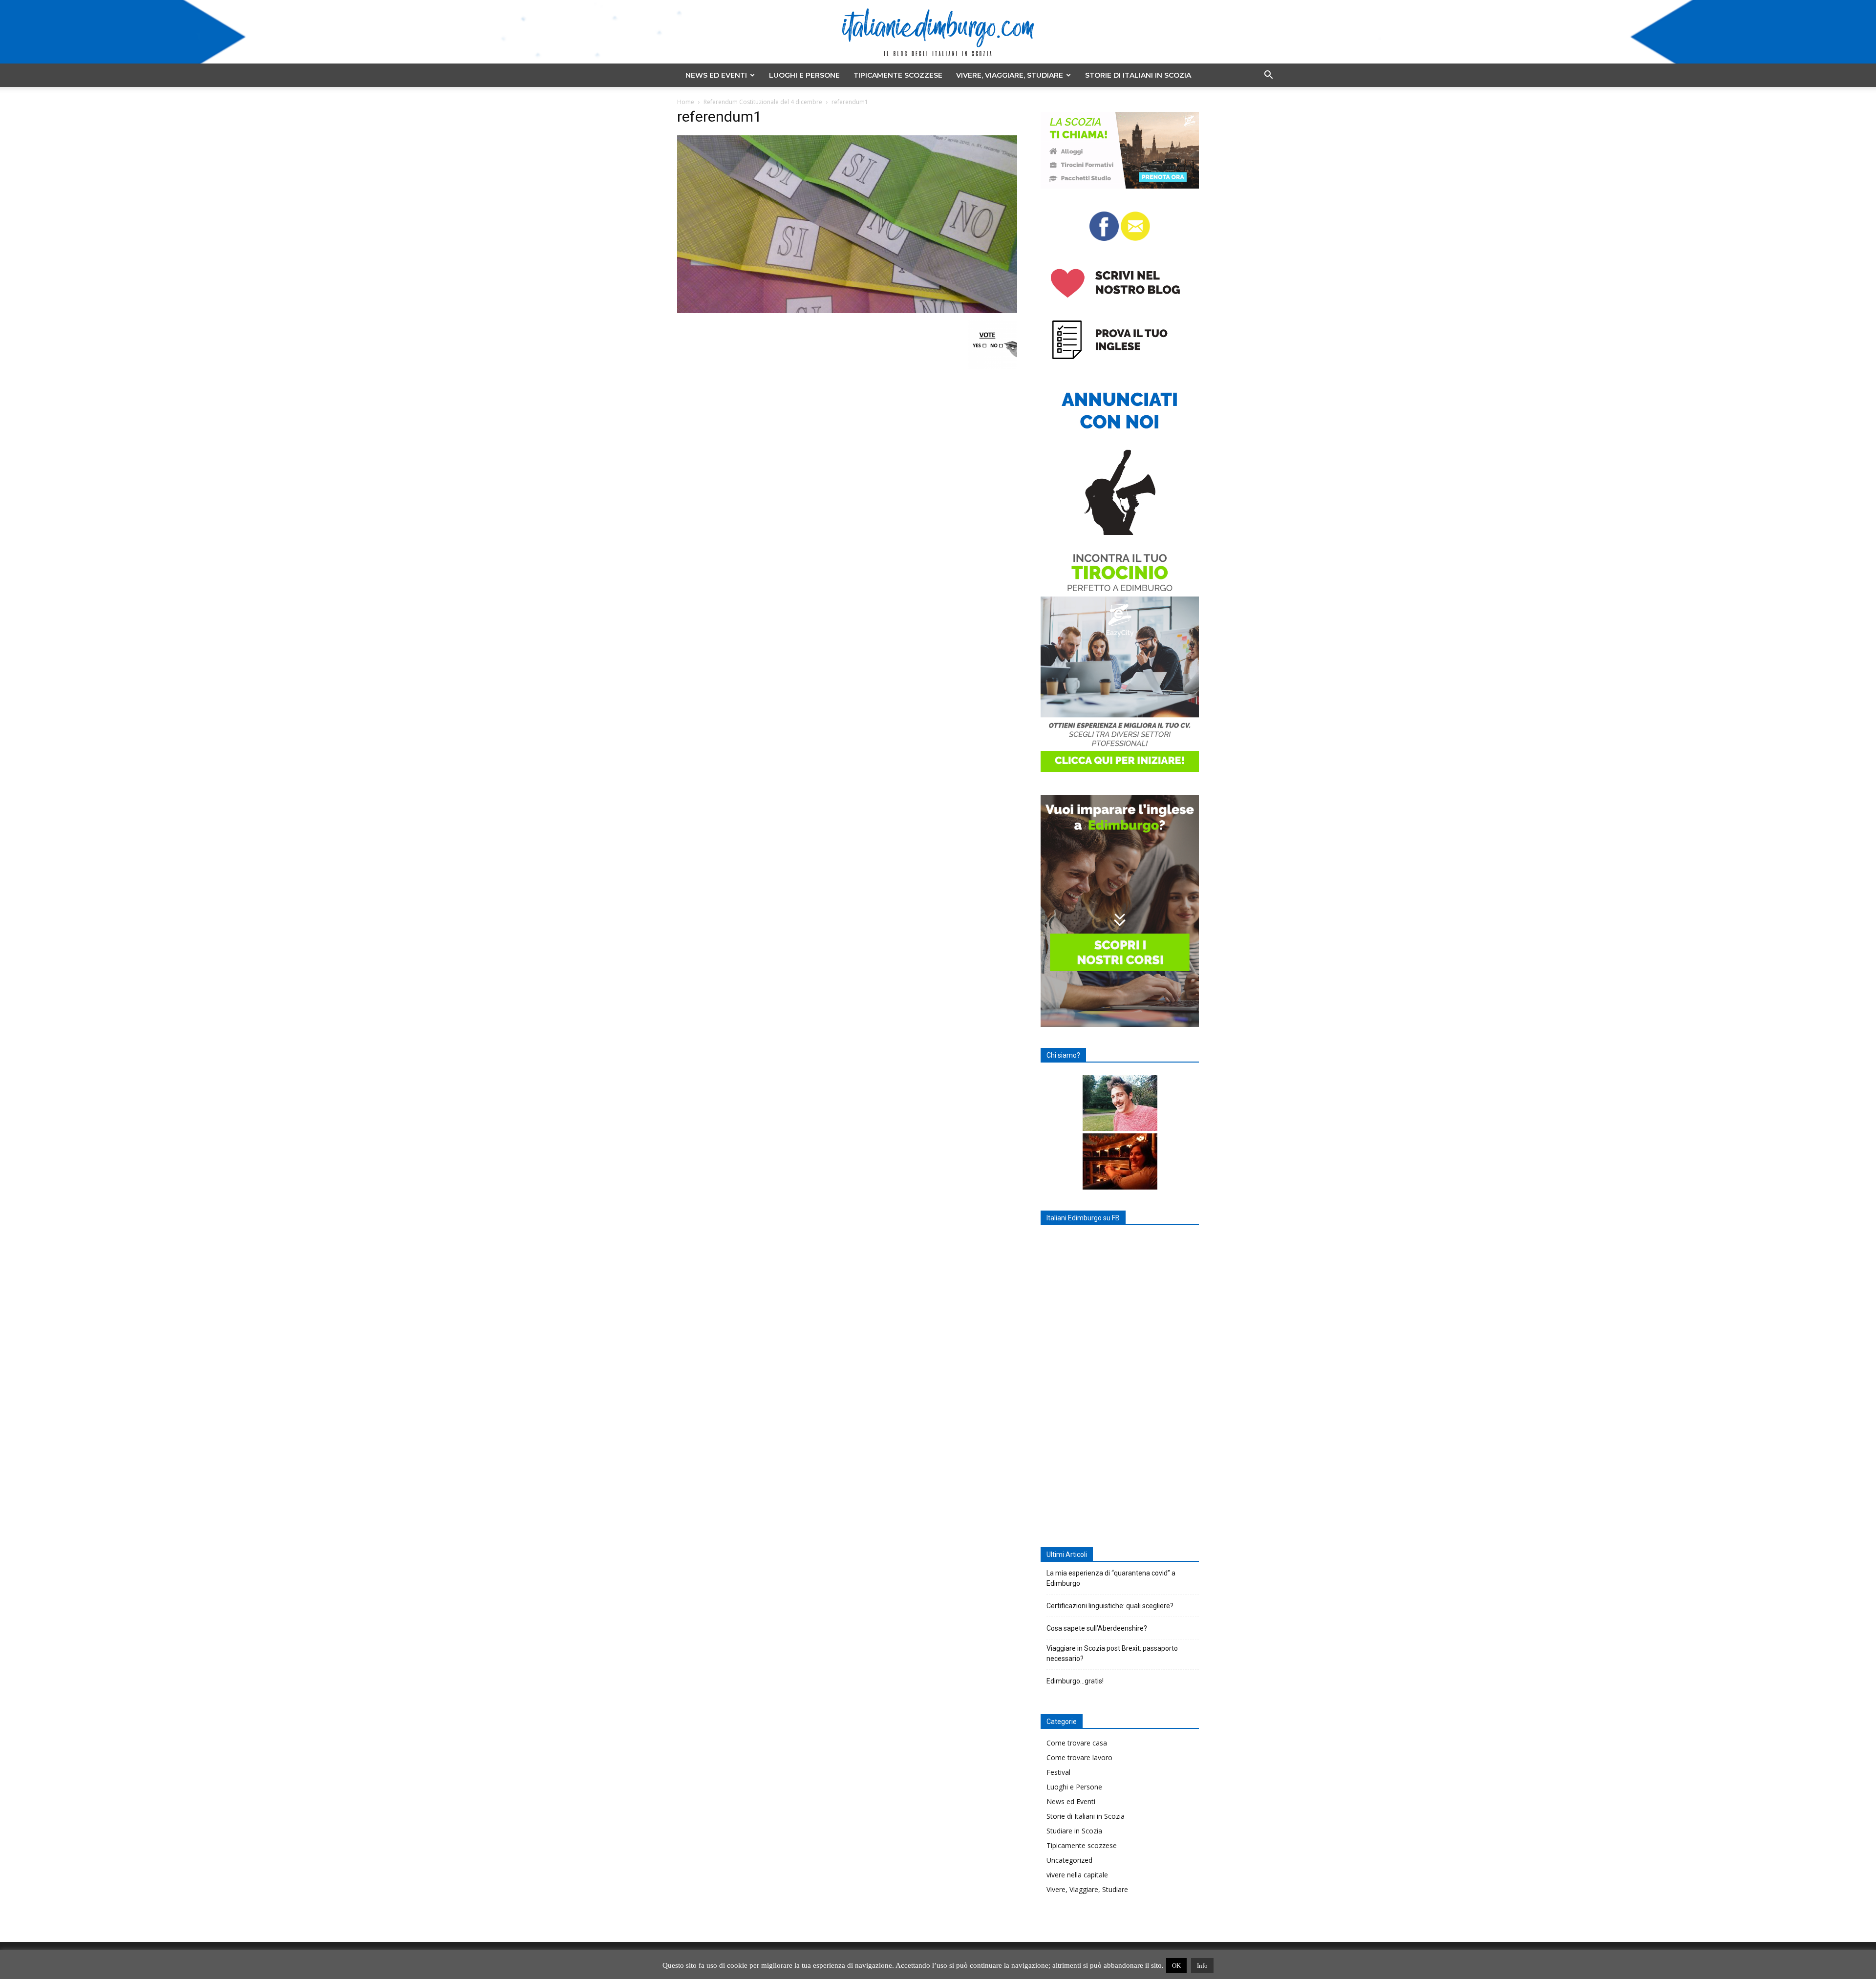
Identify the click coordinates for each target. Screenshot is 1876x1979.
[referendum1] (847, 310)
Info (1202, 1966)
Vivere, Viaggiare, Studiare (1010, 75)
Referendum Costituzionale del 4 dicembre (763, 102)
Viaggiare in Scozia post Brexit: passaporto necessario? (1112, 1653)
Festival (1058, 1772)
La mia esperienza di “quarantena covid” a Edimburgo (1111, 1578)
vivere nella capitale (1077, 1875)
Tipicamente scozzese (898, 75)
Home (686, 102)
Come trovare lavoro (1079, 1757)
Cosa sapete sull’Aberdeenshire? (1097, 1628)
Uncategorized (1069, 1860)
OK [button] (1176, 1966)
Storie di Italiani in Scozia (1138, 75)
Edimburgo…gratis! (1075, 1681)
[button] (1268, 76)
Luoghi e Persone (804, 75)
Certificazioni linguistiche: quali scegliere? (1110, 1606)
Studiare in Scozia (1074, 1831)
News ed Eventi (716, 75)
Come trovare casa (1077, 1743)
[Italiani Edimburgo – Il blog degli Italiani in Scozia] (938, 32)
